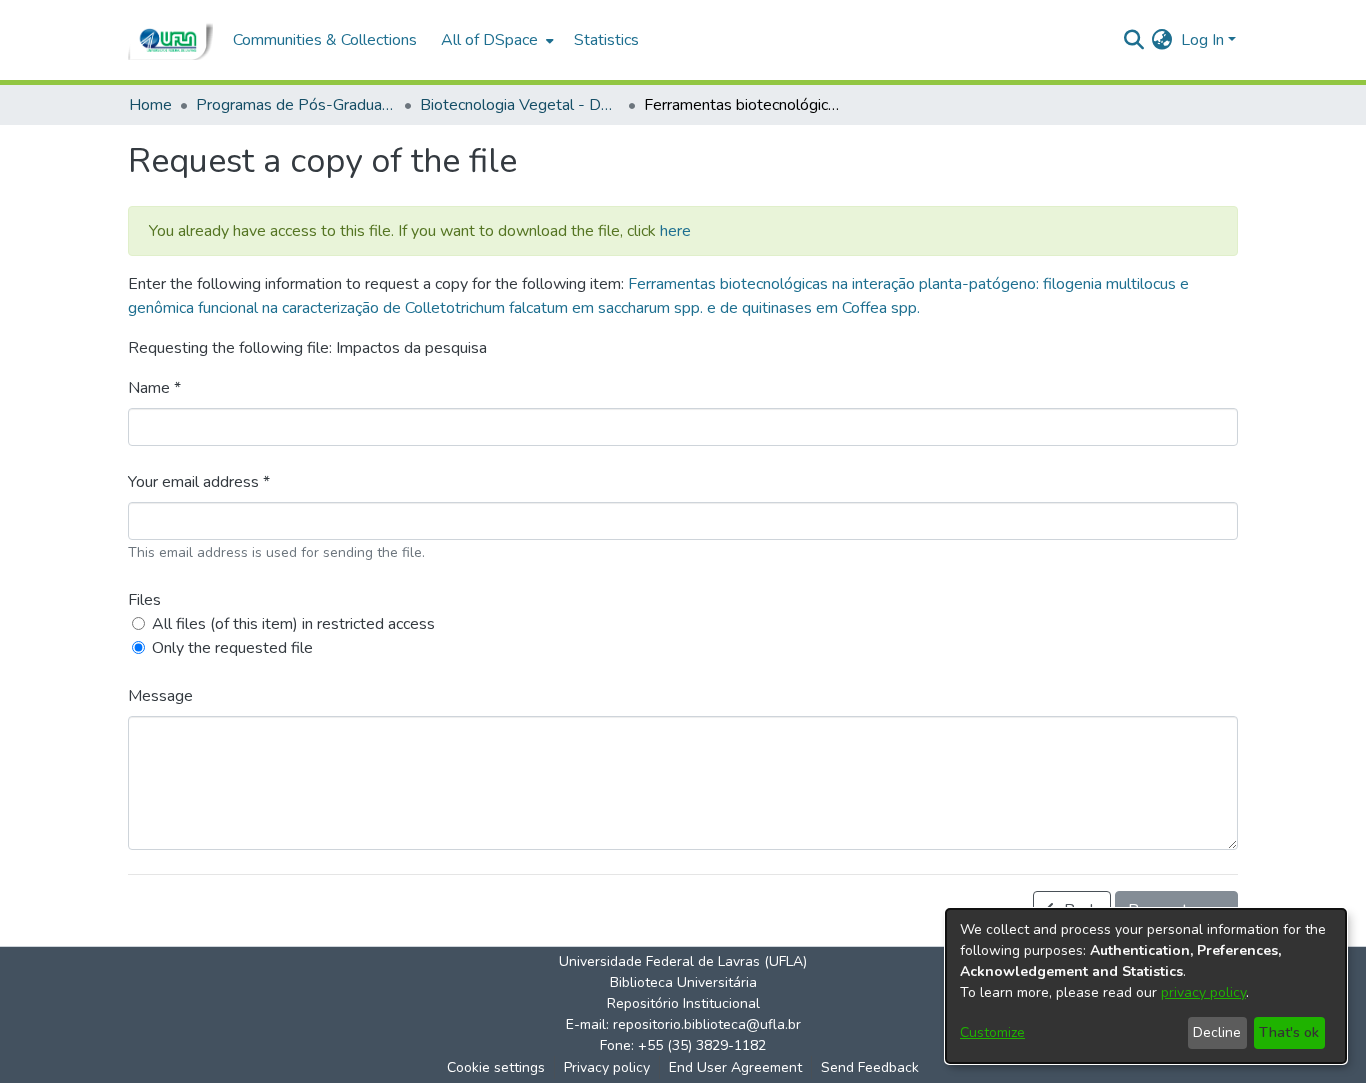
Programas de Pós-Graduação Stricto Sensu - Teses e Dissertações (296, 105)
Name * (154, 388)
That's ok (1289, 1032)
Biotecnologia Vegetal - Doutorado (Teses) (520, 105)
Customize (992, 1032)
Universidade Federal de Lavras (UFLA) (683, 961)
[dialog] (1146, 986)
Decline (1217, 1032)
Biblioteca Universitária (683, 982)
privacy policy (1203, 992)
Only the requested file (232, 648)
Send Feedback (870, 1067)
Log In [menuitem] (1202, 40)
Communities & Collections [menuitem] (325, 40)
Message (160, 696)
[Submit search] (1133, 40)
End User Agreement (735, 1067)
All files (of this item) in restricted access (293, 624)
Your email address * (199, 482)
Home (150, 105)
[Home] (170, 40)
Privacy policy (607, 1067)
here (675, 231)
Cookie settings (496, 1067)
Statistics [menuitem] (606, 40)
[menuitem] (495, 40)
